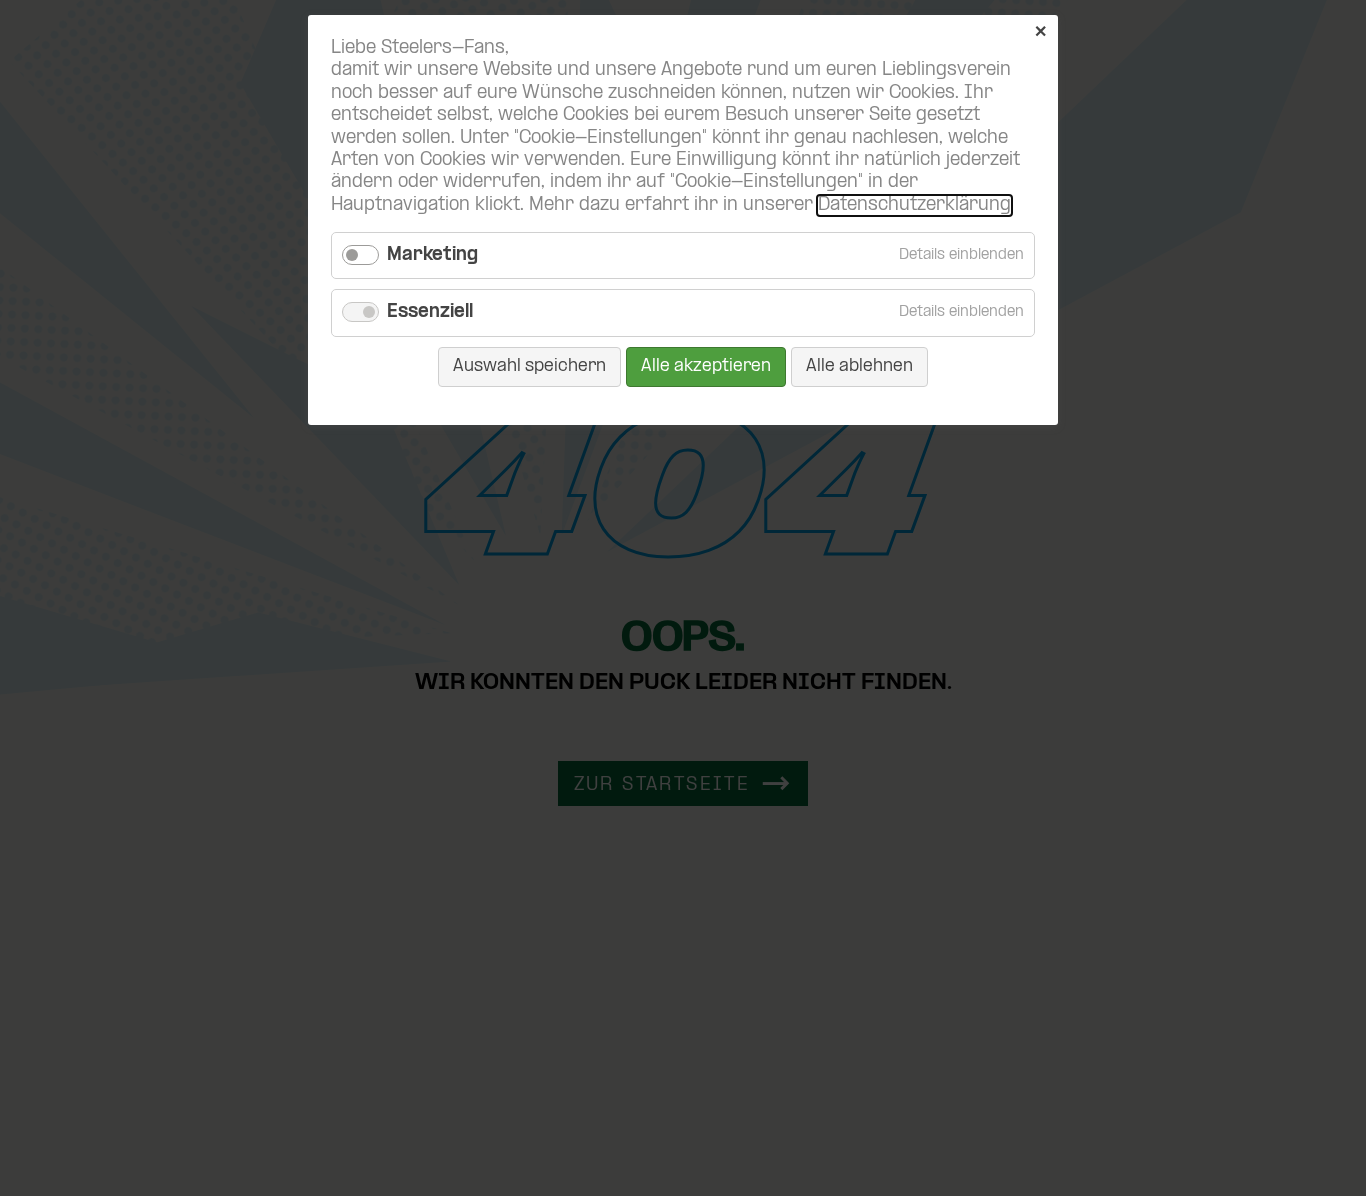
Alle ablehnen (859, 366)
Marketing (432, 255)
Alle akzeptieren (706, 366)
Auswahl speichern (529, 366)
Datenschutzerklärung (914, 205)
